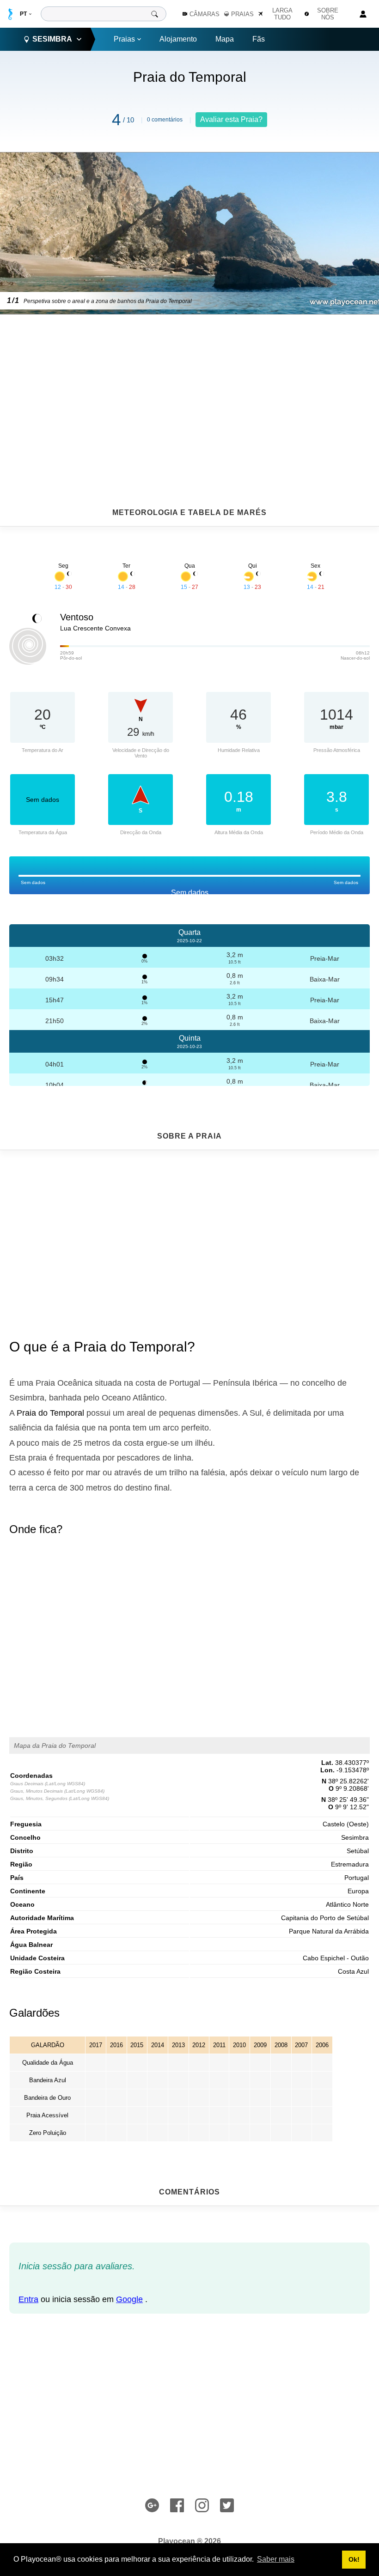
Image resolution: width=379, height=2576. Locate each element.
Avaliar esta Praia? (231, 119)
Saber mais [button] (276, 2559)
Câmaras (205, 14)
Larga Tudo (282, 14)
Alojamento (178, 39)
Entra (28, 2299)
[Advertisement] (189, 388)
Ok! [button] (354, 2559)
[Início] (10, 14)
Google (129, 2299)
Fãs (259, 39)
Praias (124, 39)
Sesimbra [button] (52, 39)
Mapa (225, 39)
